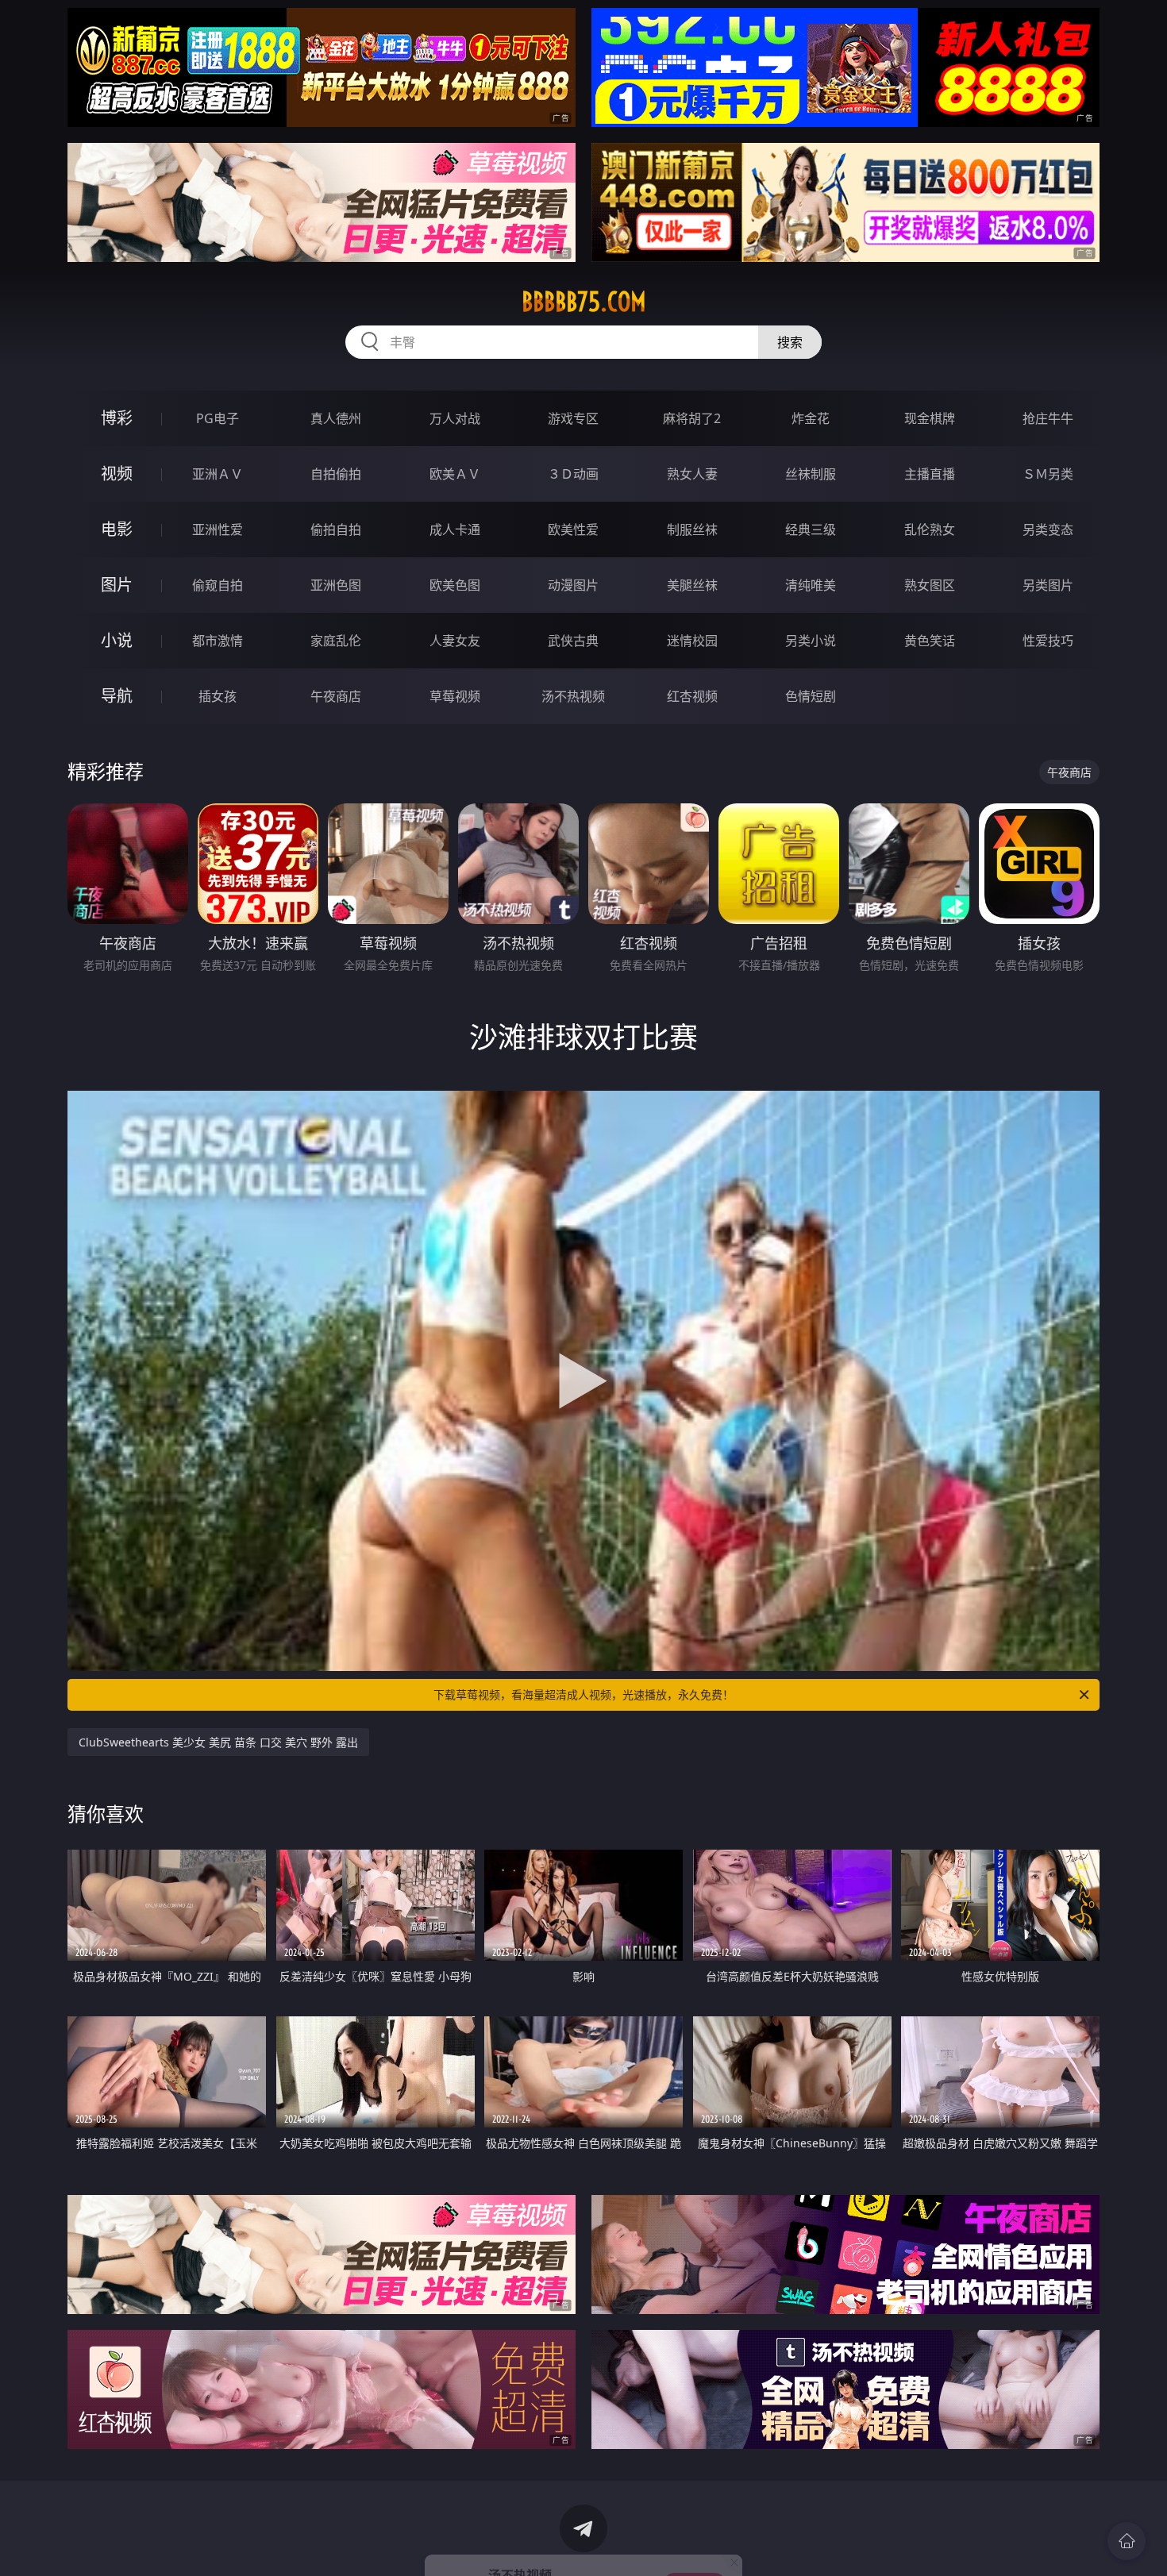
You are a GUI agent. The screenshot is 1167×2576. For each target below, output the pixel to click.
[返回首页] (1127, 2541)
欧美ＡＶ (455, 474)
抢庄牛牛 (1048, 418)
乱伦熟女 (930, 529)
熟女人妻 (692, 474)
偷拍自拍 (336, 529)
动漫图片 (573, 585)
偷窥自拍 (218, 585)
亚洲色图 (336, 585)
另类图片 (1048, 585)
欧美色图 (455, 585)
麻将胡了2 (692, 418)
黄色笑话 (930, 641)
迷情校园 (692, 641)
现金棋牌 (930, 418)
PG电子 (218, 418)
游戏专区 (573, 418)
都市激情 (218, 641)
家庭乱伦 (336, 641)
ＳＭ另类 (1048, 474)
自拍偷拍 (336, 474)
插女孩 (218, 696)
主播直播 (930, 474)
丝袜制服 (811, 474)
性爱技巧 (1048, 641)
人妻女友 (455, 641)
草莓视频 (455, 696)
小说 (117, 640)
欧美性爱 (573, 529)
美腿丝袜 (692, 585)
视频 (117, 474)
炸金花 (811, 418)
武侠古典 (573, 641)
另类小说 (811, 641)
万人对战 (455, 418)
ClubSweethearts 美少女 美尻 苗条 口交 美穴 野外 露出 (218, 1742)
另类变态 (1048, 529)
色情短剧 (811, 696)
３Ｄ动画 (573, 474)
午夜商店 (336, 696)
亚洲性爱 (218, 529)
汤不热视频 (573, 696)
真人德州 (336, 418)
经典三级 (811, 529)
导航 (117, 696)
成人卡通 (455, 529)
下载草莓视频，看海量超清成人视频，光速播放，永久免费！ (583, 1694)
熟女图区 (930, 585)
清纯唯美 (811, 585)
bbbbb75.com (584, 302)
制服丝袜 (692, 529)
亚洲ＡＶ (218, 474)
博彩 (117, 418)
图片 (117, 585)
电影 (117, 529)
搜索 (790, 342)
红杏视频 (692, 696)
